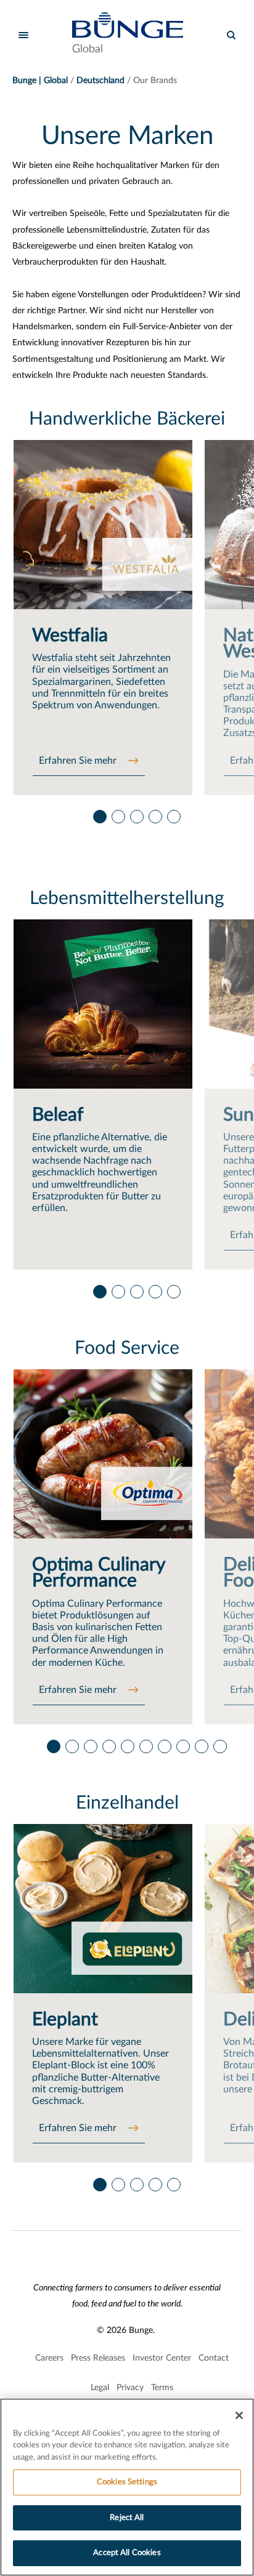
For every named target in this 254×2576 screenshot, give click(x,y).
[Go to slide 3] (136, 814)
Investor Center (162, 2358)
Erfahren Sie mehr (79, 761)
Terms (162, 2388)
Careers (49, 2358)
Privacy (130, 2388)
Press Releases (98, 2358)
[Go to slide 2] (118, 814)
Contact (214, 2358)
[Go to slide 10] (219, 1743)
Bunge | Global (40, 81)
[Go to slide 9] (201, 1743)
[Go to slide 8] (182, 1743)
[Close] (239, 2415)
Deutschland (100, 81)
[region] (127, 2487)
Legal (100, 2388)
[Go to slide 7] (164, 1743)
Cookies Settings (127, 2482)
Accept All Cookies (127, 2553)
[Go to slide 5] (173, 814)
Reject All (127, 2518)
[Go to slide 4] (155, 814)
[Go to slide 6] (145, 1743)
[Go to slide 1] (99, 814)
